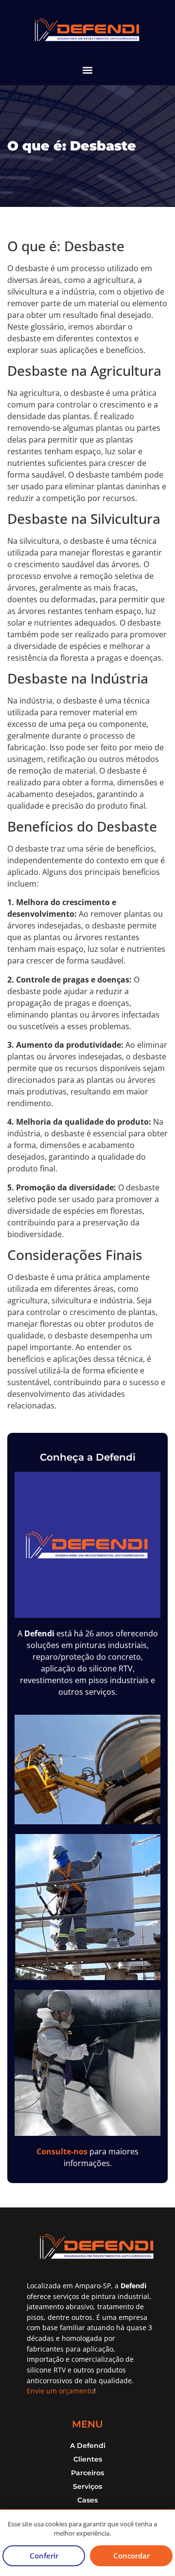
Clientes (88, 2459)
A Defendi (88, 2446)
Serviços (87, 2486)
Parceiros (87, 2473)
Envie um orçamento (60, 2391)
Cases (87, 2500)
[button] (88, 70)
